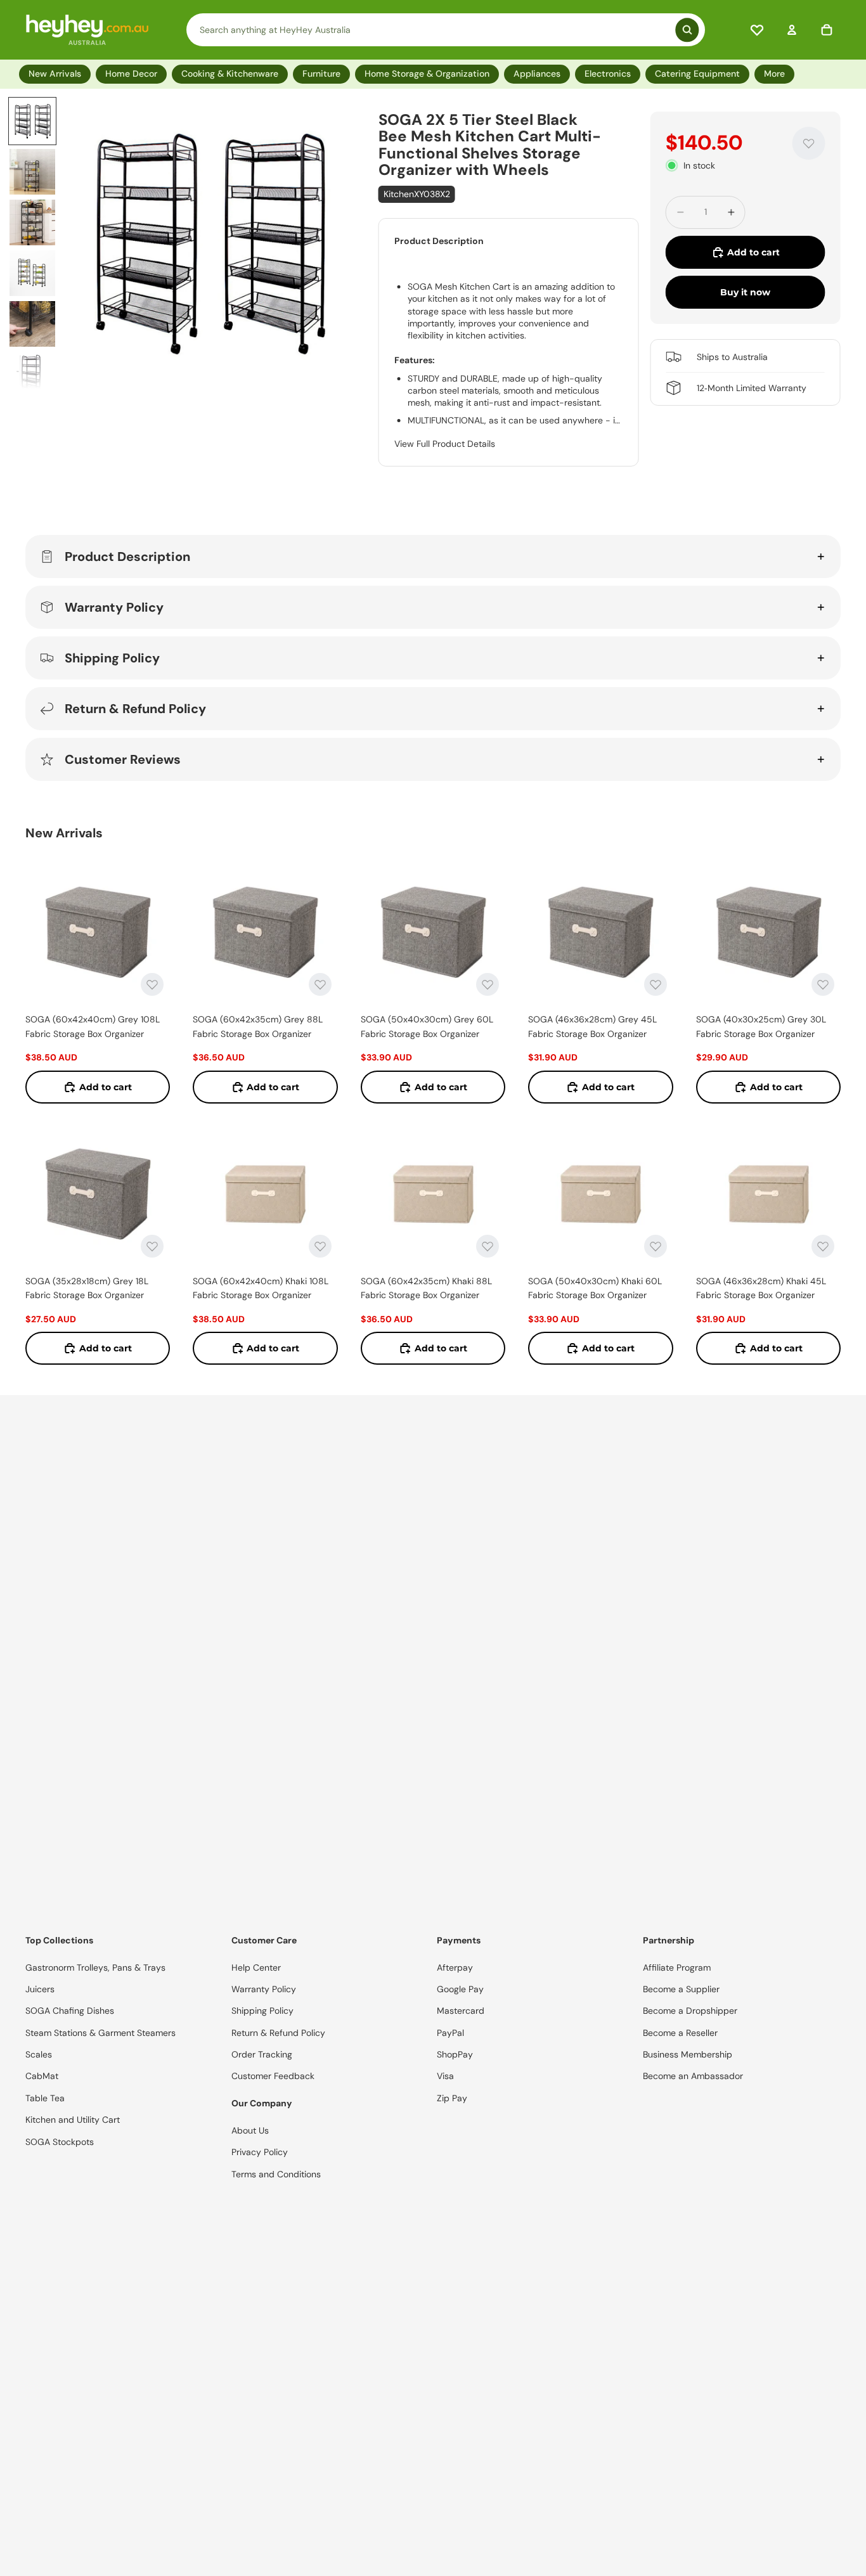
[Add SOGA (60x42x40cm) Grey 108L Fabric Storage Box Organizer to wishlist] (152, 984)
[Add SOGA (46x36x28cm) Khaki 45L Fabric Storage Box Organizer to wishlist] (823, 1246)
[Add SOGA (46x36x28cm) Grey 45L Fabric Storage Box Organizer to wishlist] (656, 984)
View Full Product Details (445, 444)
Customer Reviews (123, 759)
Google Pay (460, 1989)
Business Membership (688, 2054)
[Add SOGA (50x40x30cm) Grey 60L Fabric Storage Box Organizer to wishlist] (488, 984)
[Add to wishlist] (809, 143)
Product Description (127, 557)
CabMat (42, 2076)
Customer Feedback (273, 2076)
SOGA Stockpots (60, 2142)
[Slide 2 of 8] (32, 172)
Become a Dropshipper (690, 2011)
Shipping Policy (112, 658)
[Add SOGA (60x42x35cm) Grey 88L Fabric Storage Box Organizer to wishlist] (320, 984)
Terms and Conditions (276, 2174)
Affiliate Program (677, 1967)
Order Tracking (262, 2054)
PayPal (450, 2033)
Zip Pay (452, 2098)
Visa (445, 2076)
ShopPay (455, 2054)
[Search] (446, 30)
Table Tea (45, 2098)
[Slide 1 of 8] (32, 121)
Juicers (40, 1989)
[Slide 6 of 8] (32, 375)
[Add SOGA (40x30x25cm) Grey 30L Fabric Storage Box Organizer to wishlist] (823, 984)
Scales (39, 2054)
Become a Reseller (680, 2033)
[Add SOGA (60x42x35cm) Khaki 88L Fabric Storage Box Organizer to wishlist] (488, 1246)
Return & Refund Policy (135, 709)
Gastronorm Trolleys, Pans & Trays (95, 1967)
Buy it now (745, 292)
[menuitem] (777, 74)
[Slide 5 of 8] (32, 324)
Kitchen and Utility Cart (73, 2120)
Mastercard (461, 2011)
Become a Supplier (681, 1989)
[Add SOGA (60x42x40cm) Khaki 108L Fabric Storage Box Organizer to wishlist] (320, 1246)
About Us (250, 2130)
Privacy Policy (260, 2152)
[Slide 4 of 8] (32, 273)
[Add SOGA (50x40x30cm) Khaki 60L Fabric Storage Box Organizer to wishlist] (656, 1246)
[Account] (792, 30)
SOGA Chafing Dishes (70, 2011)
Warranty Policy (114, 607)
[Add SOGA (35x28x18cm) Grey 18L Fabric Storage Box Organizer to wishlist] (152, 1246)
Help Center (256, 1967)
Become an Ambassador (693, 2076)
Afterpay (455, 1967)
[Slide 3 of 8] (32, 222)
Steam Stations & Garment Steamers (100, 2033)
